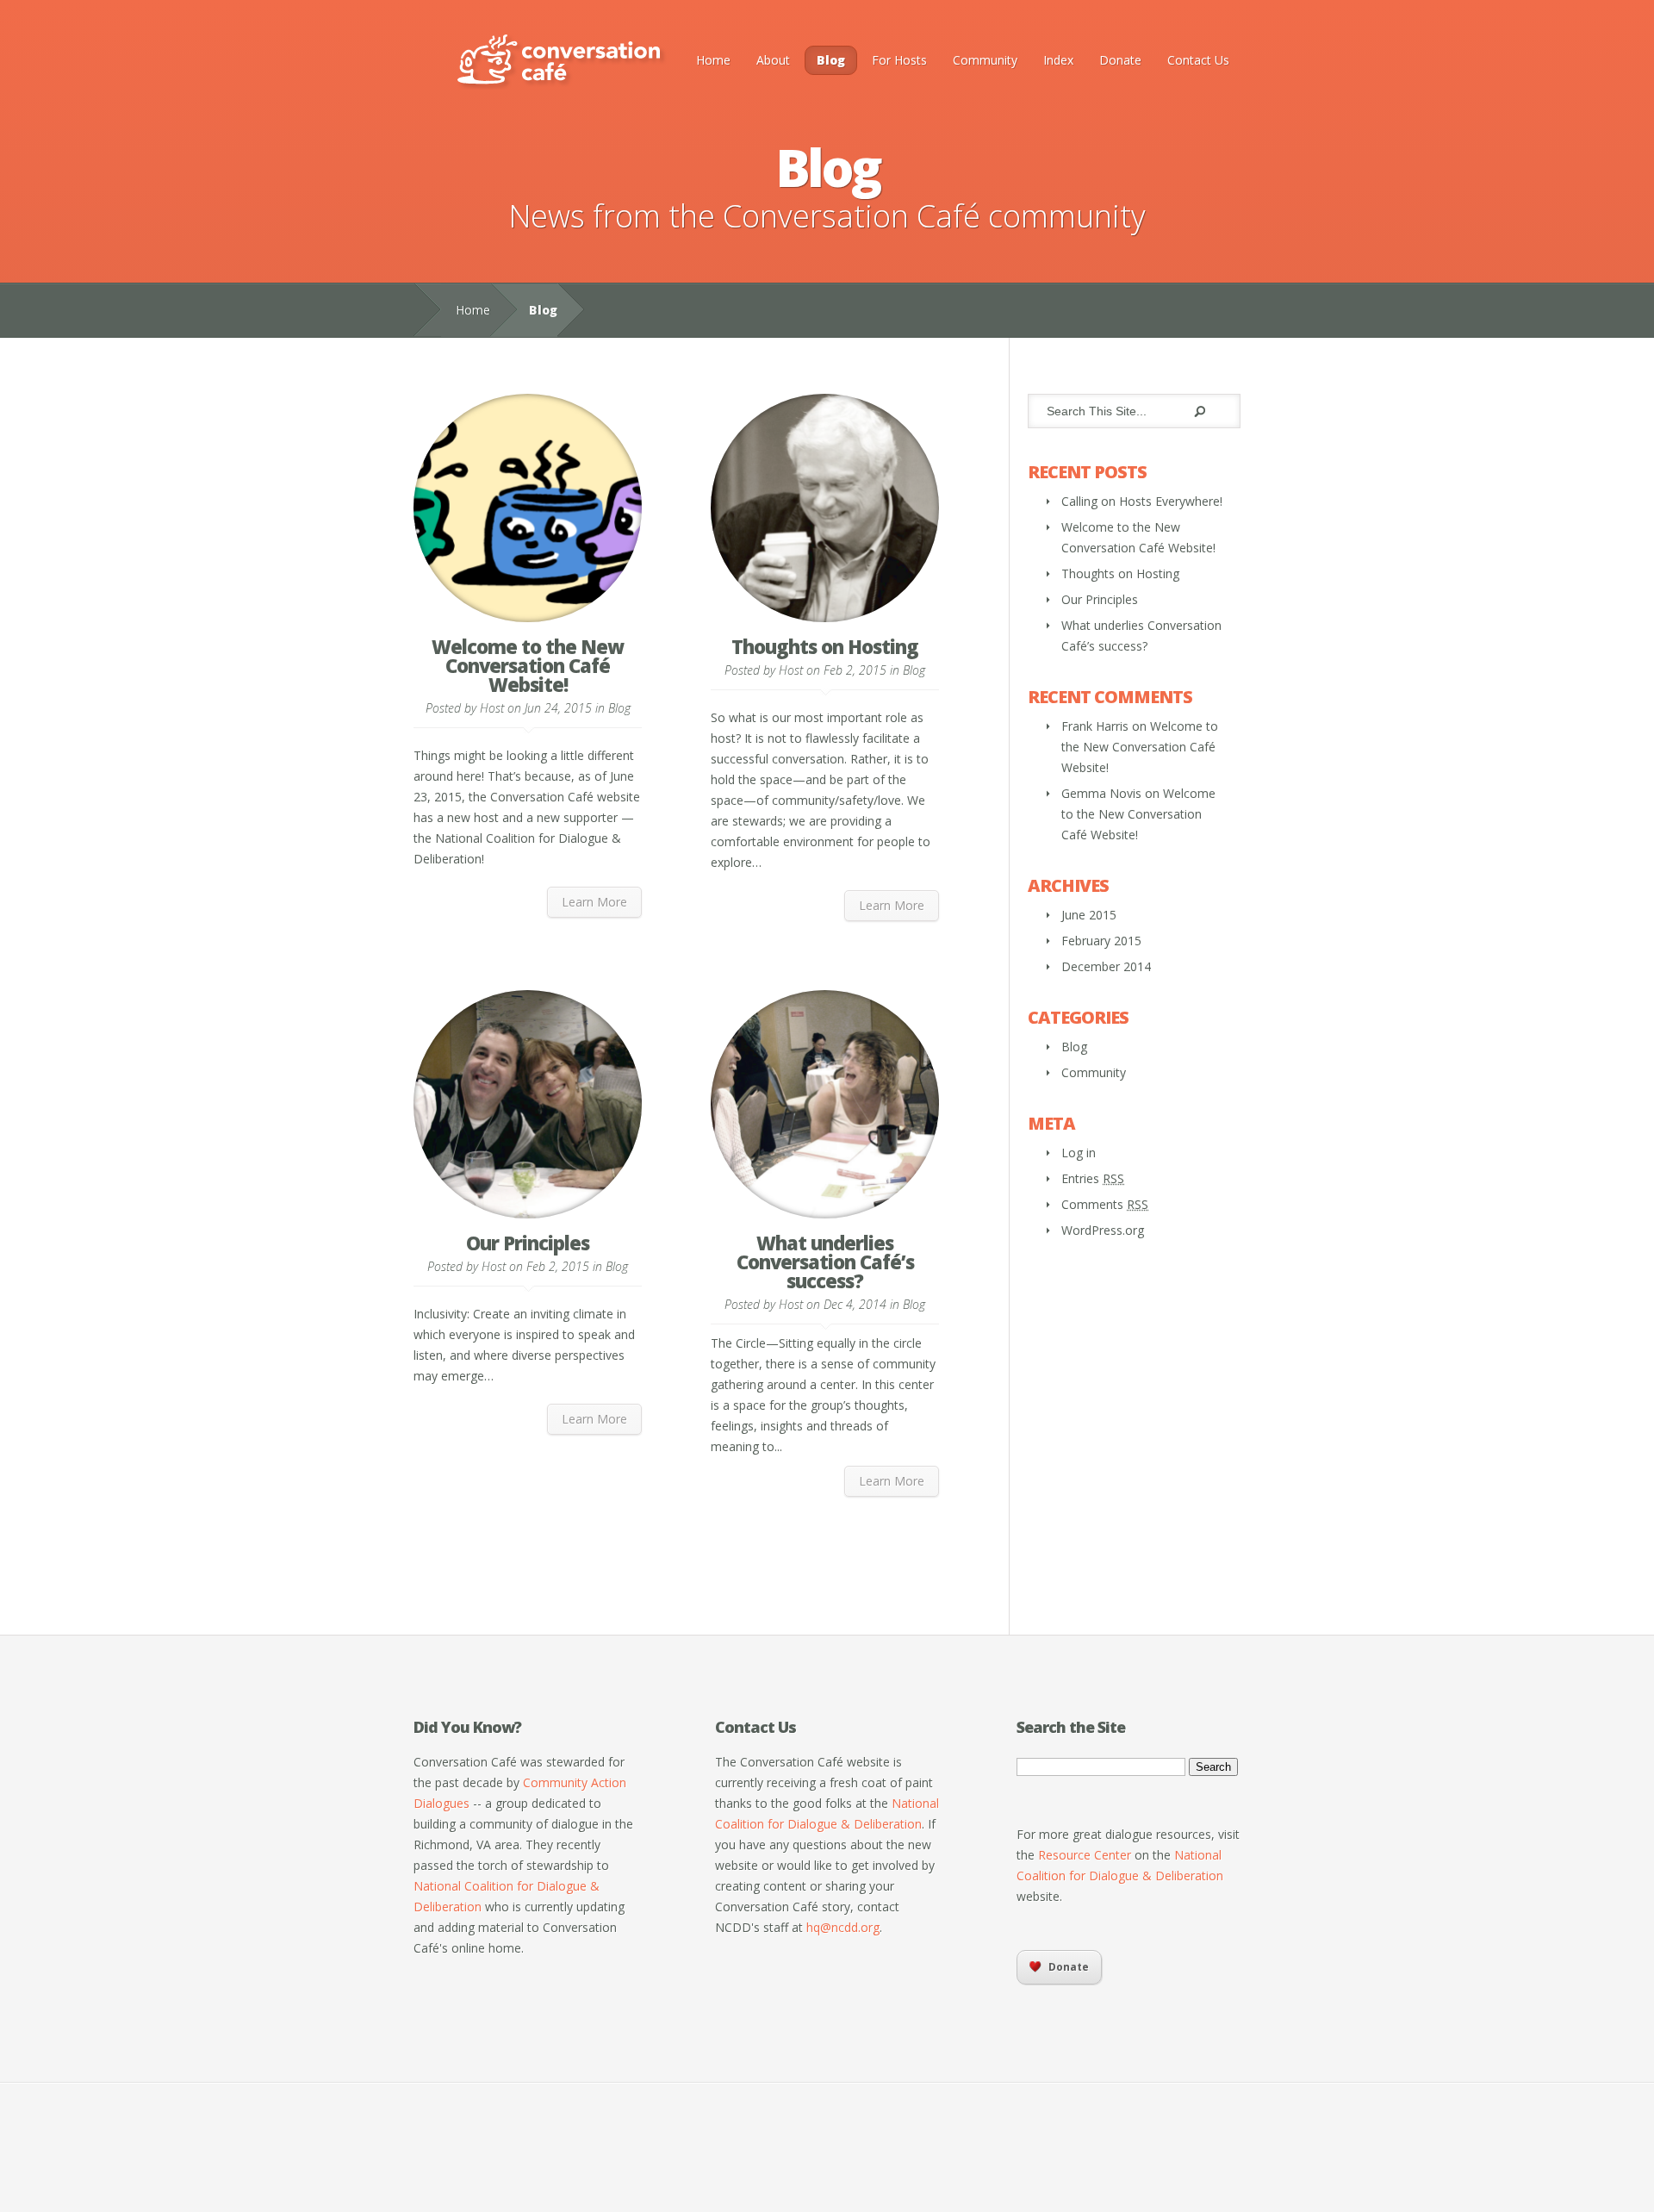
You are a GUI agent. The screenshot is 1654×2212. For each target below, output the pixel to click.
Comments (1105, 1204)
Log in (1079, 1153)
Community (985, 60)
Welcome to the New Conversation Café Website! (528, 665)
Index (1058, 60)
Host (492, 708)
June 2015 (1089, 915)
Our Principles (528, 1243)
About (773, 60)
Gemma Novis (1101, 793)
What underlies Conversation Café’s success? (825, 1262)
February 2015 (1101, 941)
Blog (831, 60)
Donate (1120, 60)
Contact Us (1198, 60)
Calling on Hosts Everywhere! (1142, 501)
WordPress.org (1103, 1230)
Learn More (594, 902)
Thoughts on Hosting (825, 646)
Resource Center (1085, 1855)
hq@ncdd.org (843, 1927)
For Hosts (899, 60)
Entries (1093, 1178)
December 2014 (1106, 966)
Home (713, 60)
